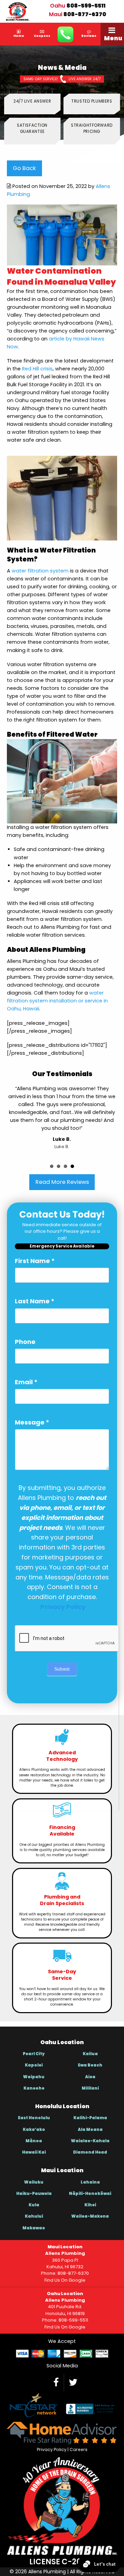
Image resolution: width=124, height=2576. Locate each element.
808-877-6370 (85, 14)
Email (26, 1382)
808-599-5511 (86, 6)
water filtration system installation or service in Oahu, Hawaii (57, 1001)
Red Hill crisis (37, 369)
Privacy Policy (52, 2449)
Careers (79, 2449)
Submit (62, 1669)
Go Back (24, 168)
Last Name (35, 1301)
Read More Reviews (62, 1182)
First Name (35, 1261)
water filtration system (40, 571)
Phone (25, 1342)
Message (32, 1422)
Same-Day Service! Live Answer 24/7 (62, 79)
